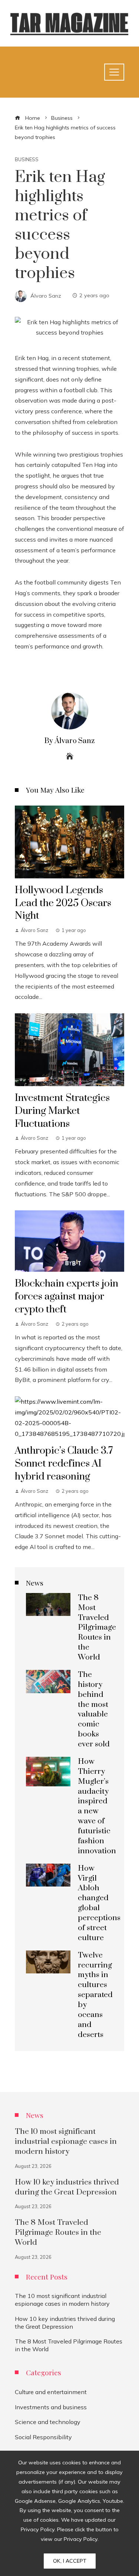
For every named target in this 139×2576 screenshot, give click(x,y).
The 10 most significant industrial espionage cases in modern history (66, 2142)
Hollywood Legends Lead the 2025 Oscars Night (63, 903)
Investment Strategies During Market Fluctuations (62, 1111)
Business (27, 160)
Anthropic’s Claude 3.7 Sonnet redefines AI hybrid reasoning (64, 1464)
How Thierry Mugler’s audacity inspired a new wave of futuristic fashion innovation (97, 1806)
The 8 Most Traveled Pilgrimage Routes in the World (97, 1628)
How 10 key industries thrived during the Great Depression (67, 2187)
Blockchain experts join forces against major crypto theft (67, 1297)
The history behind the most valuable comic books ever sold (94, 1709)
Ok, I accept (70, 2561)
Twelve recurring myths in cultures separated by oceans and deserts (95, 1995)
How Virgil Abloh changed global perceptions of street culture (99, 1903)
